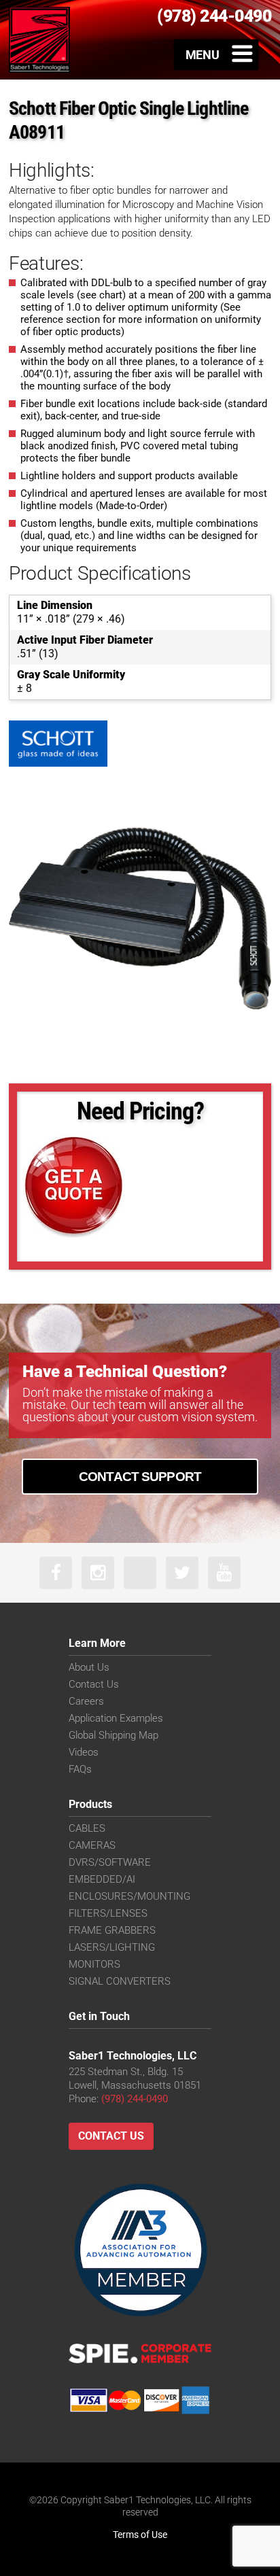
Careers (86, 1701)
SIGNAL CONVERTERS (120, 1981)
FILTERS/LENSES (108, 1913)
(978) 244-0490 (135, 2099)
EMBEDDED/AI (102, 1879)
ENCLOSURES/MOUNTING (129, 1896)
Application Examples (116, 1718)
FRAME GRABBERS (112, 1930)
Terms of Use (140, 2535)
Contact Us (94, 1684)
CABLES (87, 1828)
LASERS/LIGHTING (112, 1947)
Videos (84, 1752)
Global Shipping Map (113, 1735)
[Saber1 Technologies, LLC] (39, 39)
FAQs (80, 1769)
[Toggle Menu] (216, 54)
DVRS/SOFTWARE (110, 1862)
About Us (89, 1667)
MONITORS (94, 1964)
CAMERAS (92, 1845)
